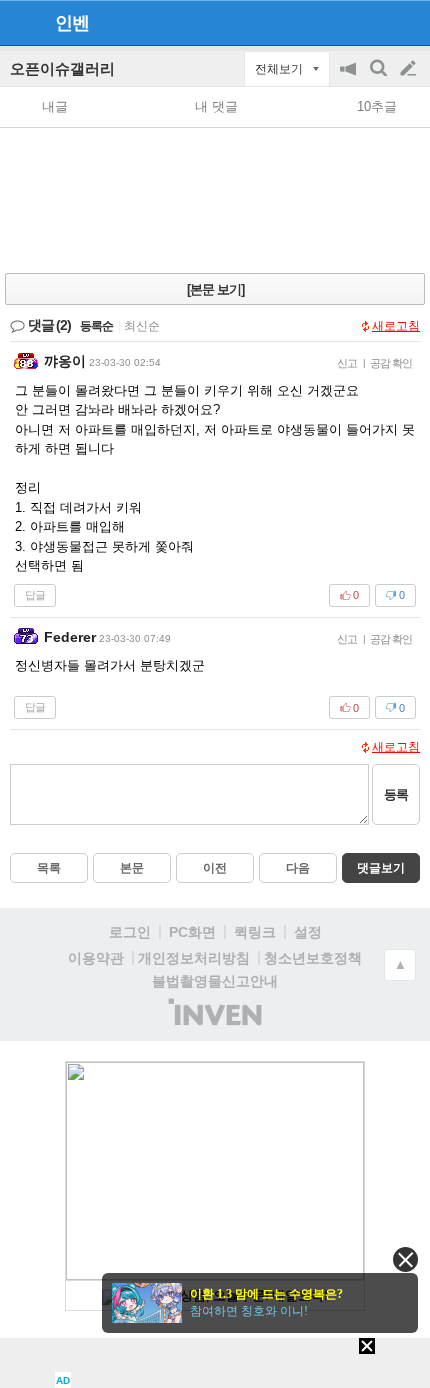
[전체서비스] (406, 22)
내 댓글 (216, 106)
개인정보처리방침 (194, 958)
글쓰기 (410, 69)
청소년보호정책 (313, 958)
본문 (132, 868)
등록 (396, 794)
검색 (380, 78)
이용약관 (96, 958)
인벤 (72, 23)
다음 (298, 868)
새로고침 (396, 326)
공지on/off (350, 78)
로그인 (130, 932)
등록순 (96, 326)
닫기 (405, 1259)
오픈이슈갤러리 (62, 68)
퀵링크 (255, 932)
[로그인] (370, 22)
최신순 (142, 326)
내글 (55, 106)
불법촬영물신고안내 (215, 981)
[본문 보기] (215, 289)
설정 (308, 932)
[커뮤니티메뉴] (21, 22)
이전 (215, 868)
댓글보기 (381, 868)
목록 (49, 868)
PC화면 (192, 932)
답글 (35, 595)
